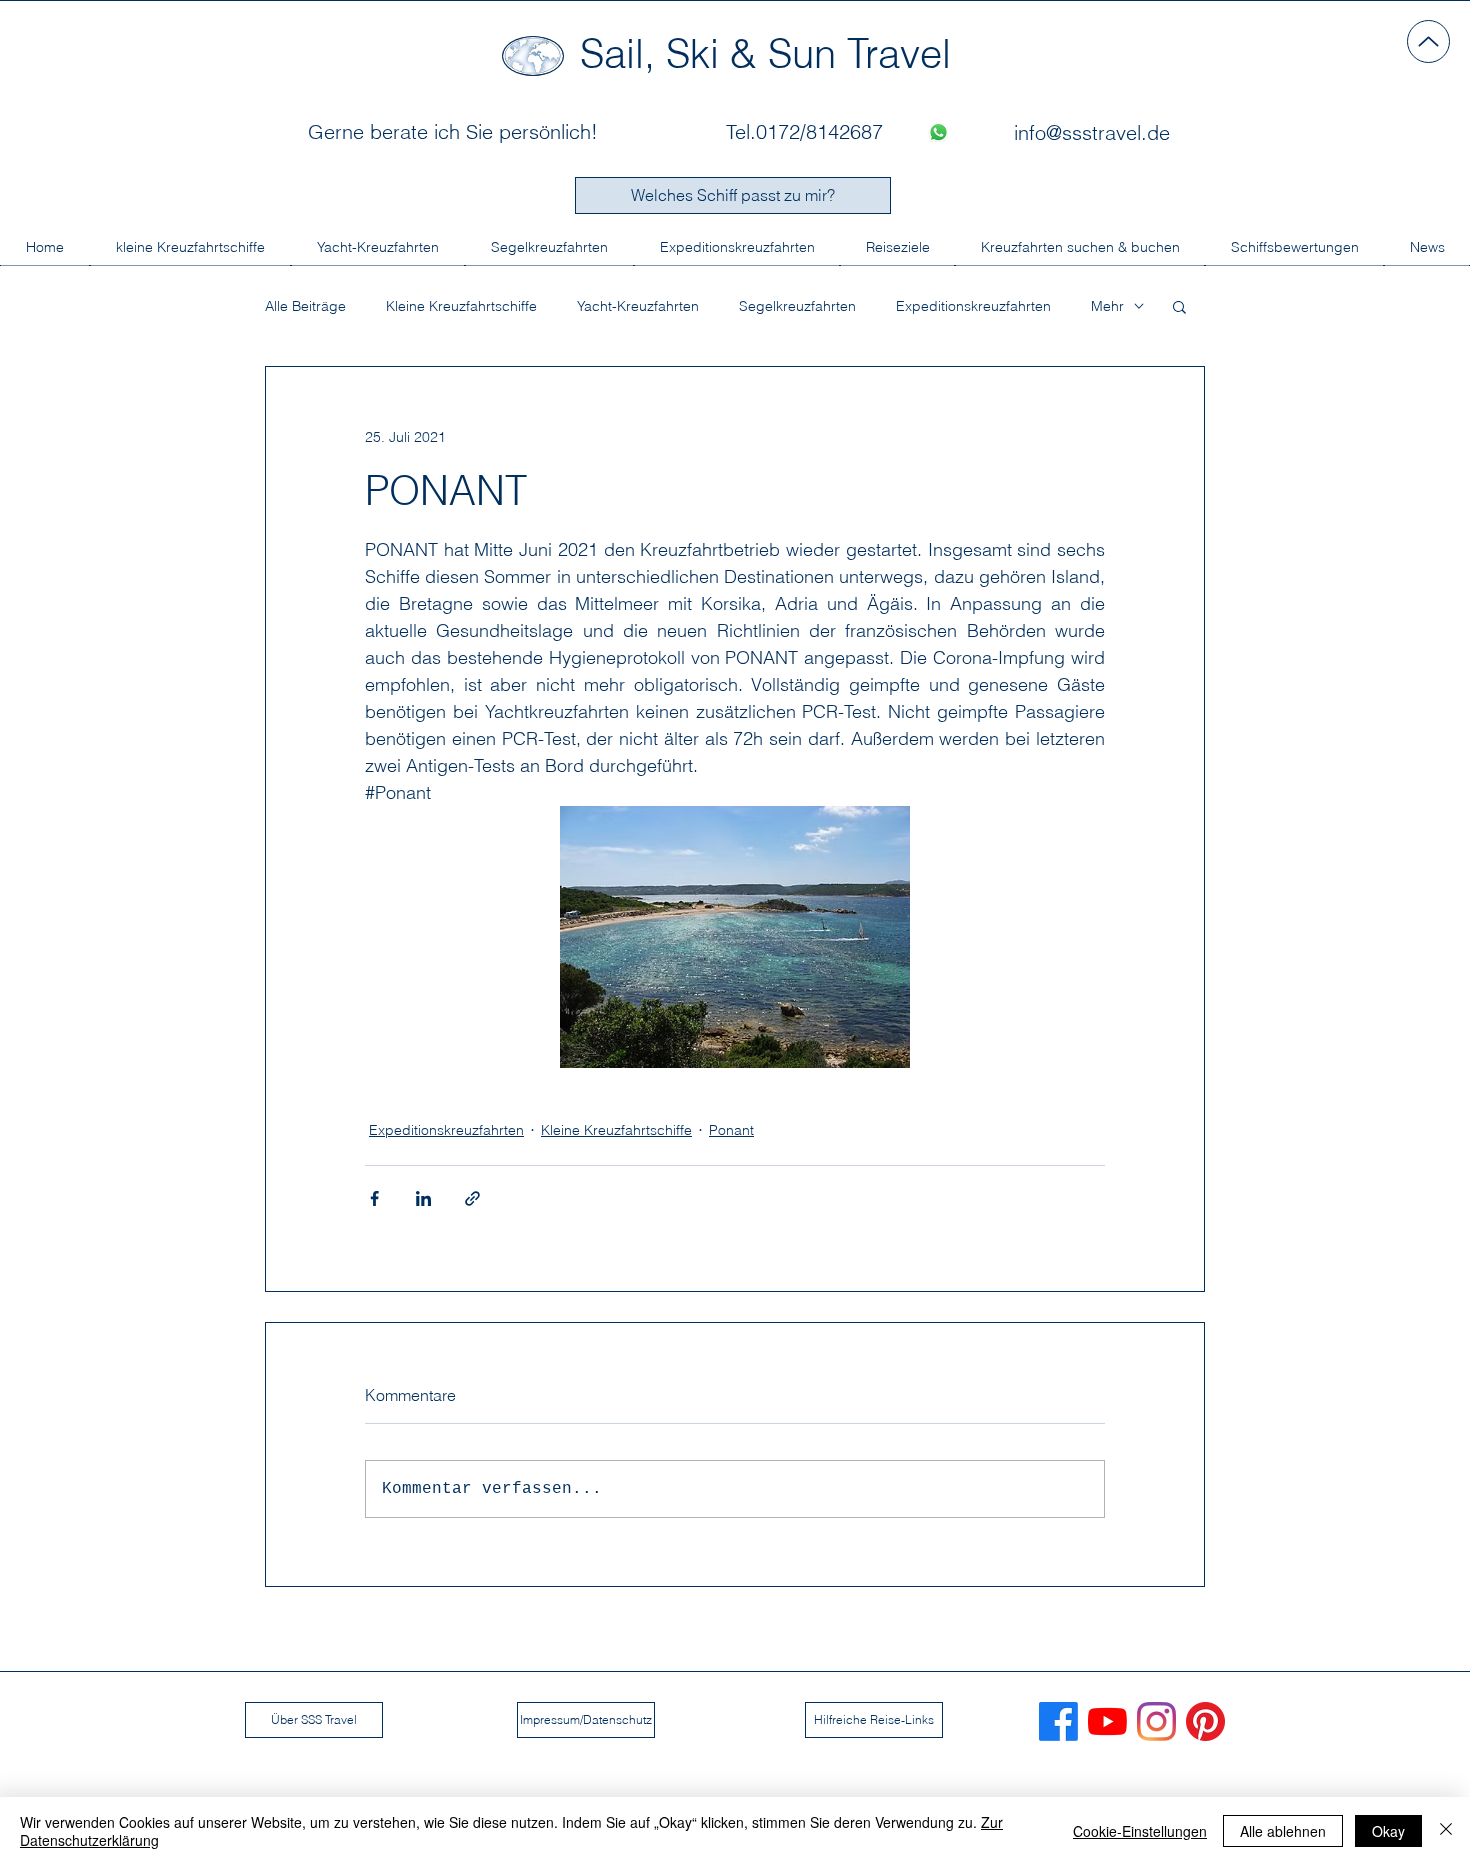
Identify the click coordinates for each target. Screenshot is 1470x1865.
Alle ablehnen (1283, 1831)
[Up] (1428, 41)
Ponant (731, 1130)
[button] (1179, 306)
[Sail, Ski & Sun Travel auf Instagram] (1156, 1721)
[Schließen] (1446, 1831)
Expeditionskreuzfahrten (973, 306)
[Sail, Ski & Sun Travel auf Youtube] (1107, 1721)
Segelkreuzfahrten (797, 306)
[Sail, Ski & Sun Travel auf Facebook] (1058, 1721)
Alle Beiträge (305, 306)
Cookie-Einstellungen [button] (1140, 1831)
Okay (1388, 1831)
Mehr (1107, 306)
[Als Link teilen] (472, 1198)
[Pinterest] (1205, 1721)
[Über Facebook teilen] (374, 1198)
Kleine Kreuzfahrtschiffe (461, 306)
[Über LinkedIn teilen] (423, 1198)
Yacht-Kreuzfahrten (638, 306)
